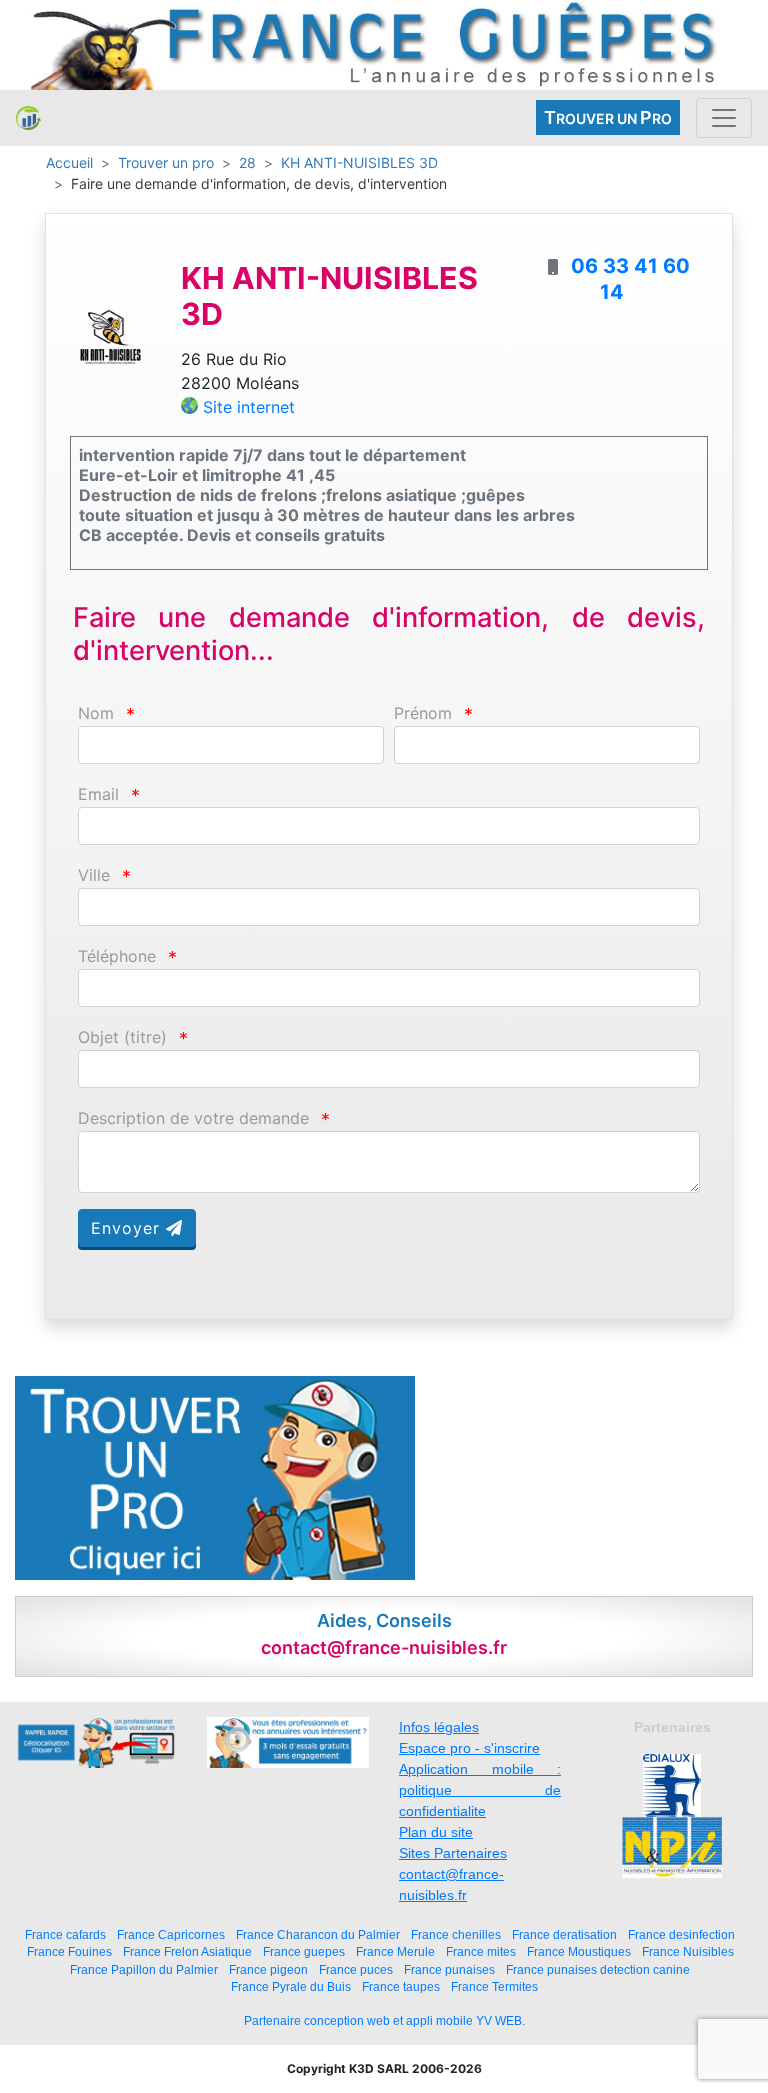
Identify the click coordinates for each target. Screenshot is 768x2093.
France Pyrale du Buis (291, 1986)
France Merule (395, 1951)
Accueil (69, 162)
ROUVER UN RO (608, 117)
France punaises (449, 1969)
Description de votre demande (193, 1118)
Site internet (249, 407)
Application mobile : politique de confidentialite (480, 1790)
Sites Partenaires (453, 1853)
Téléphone (117, 956)
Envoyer (128, 1228)
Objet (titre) (122, 1037)
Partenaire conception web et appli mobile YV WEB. (384, 2021)
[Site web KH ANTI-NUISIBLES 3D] (110, 335)
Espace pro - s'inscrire (469, 1748)
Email (98, 794)
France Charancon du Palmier (318, 1934)
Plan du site (436, 1832)
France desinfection (681, 1934)
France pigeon (268, 1969)
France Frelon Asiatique (187, 1951)
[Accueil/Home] (28, 118)
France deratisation (564, 1934)
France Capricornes (171, 1934)
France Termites (494, 1986)
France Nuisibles (688, 1951)
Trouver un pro (166, 162)
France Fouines (69, 1951)
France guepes (304, 1951)
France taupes (401, 1986)
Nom (96, 713)
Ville (94, 875)
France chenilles (456, 1934)
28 (247, 162)
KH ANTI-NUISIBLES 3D (359, 162)
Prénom (423, 713)
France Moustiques (579, 1951)
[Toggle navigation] (724, 118)
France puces (356, 1969)
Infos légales (439, 1727)
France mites (481, 1951)
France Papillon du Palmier (144, 1969)
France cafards (65, 1934)
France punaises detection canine (598, 1969)
